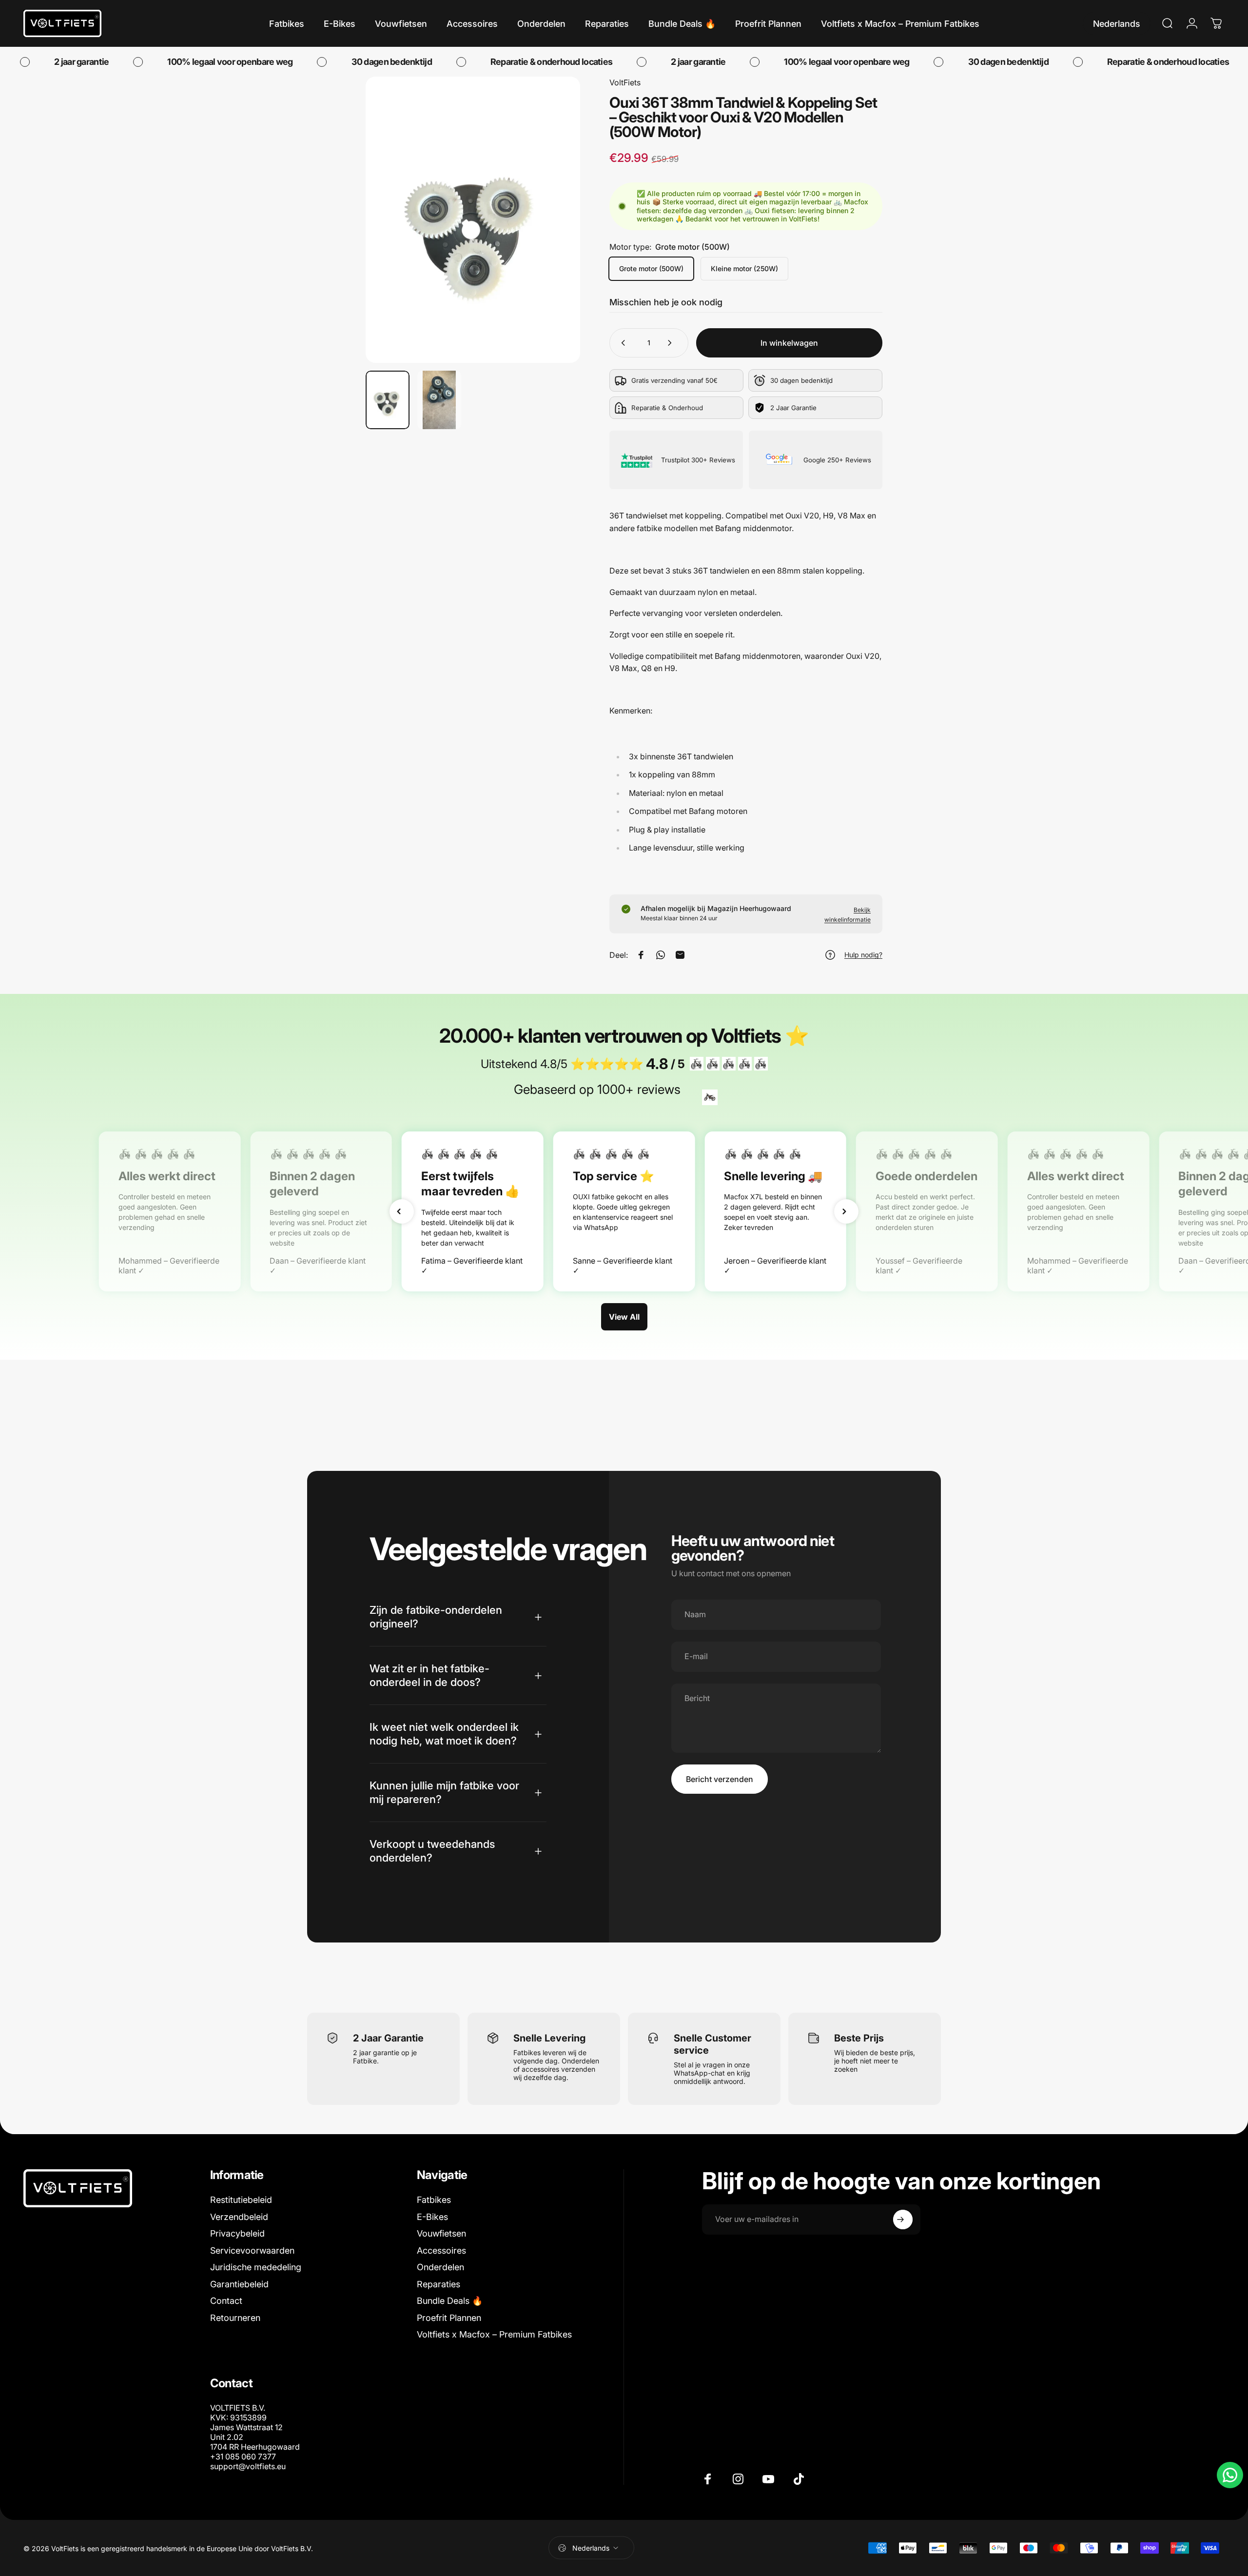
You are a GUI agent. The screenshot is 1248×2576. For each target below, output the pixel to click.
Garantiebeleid (239, 2284)
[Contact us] (1230, 2475)
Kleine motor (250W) (744, 268)
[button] (402, 1211)
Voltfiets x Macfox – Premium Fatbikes (494, 2334)
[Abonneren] (903, 2219)
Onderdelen (440, 2267)
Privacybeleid (237, 2233)
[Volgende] (555, 243)
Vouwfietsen (441, 2233)
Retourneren (235, 2318)
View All (624, 1317)
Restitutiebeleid (241, 2200)
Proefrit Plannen (449, 2318)
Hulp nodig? (863, 955)
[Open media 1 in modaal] (473, 220)
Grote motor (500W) (651, 268)
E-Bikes (432, 2217)
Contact (226, 2301)
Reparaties (439, 2284)
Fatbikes (434, 2200)
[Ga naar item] (388, 400)
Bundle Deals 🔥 (450, 2301)
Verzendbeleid (239, 2217)
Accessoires (441, 2250)
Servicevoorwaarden (252, 2250)
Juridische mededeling (256, 2267)
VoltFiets (625, 82)
